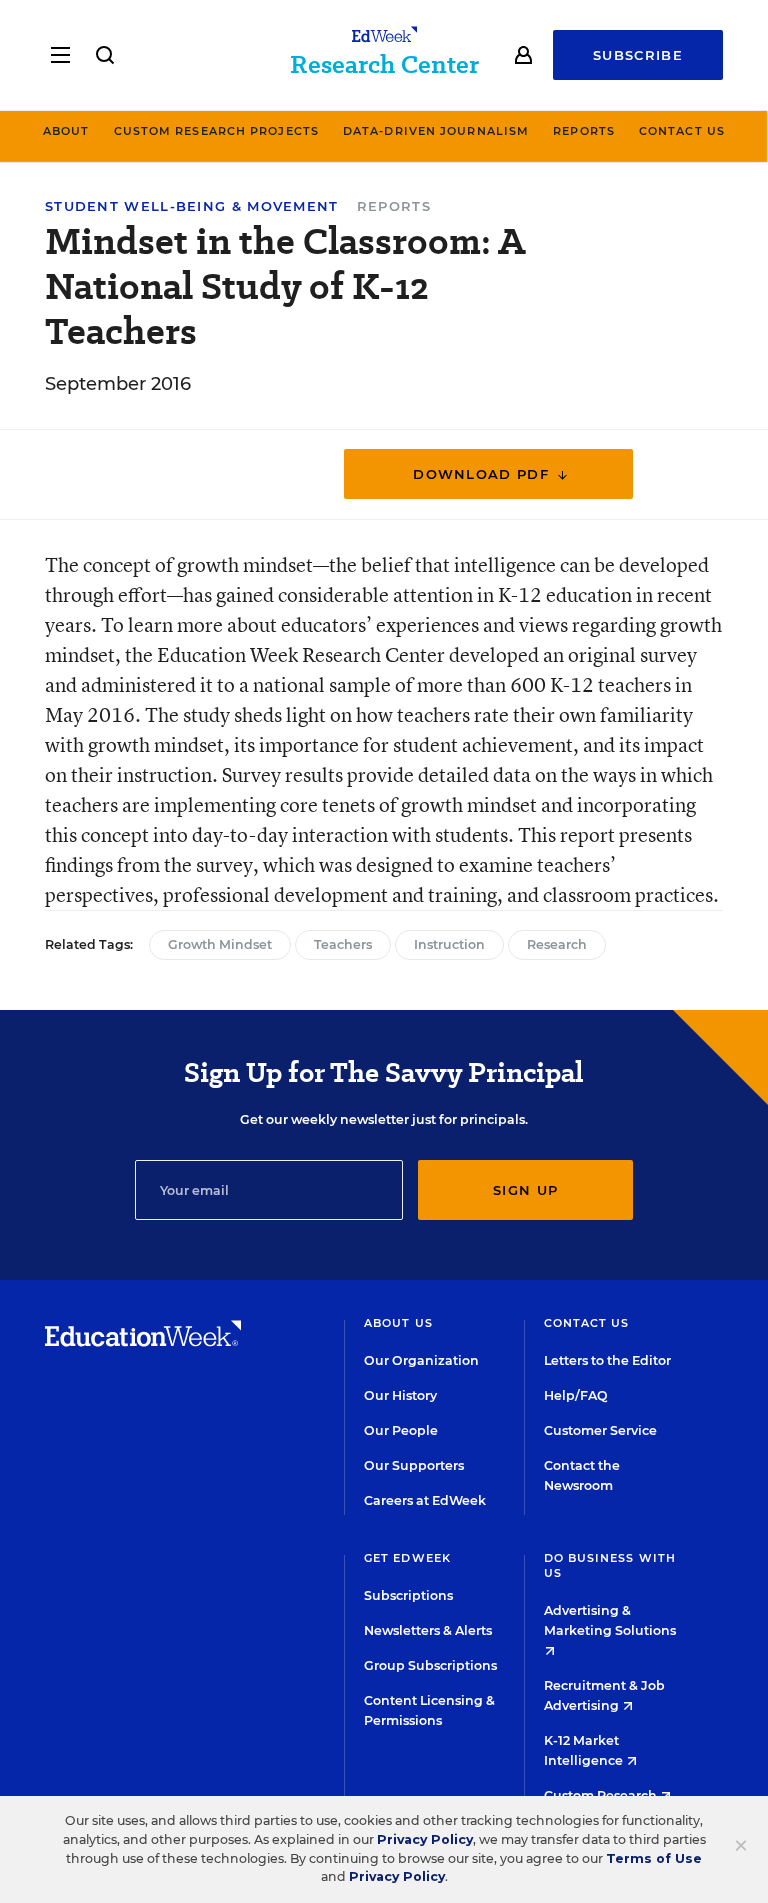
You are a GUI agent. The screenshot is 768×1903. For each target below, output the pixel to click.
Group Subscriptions (430, 1665)
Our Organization (421, 1360)
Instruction (449, 944)
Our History (400, 1395)
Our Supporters (414, 1465)
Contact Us (682, 131)
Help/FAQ (576, 1395)
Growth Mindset (220, 944)
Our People (401, 1430)
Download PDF (483, 474)
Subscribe (638, 55)
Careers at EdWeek (425, 1500)
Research (557, 944)
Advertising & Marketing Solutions (610, 1620)
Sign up (525, 1190)
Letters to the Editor (607, 1360)
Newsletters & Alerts (428, 1630)
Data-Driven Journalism (436, 131)
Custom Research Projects (216, 131)
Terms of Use (654, 1858)
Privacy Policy (425, 1839)
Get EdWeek (407, 1558)
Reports (584, 131)
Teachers (343, 944)
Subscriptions (408, 1595)
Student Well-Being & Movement (192, 206)
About (66, 131)
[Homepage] (143, 1341)
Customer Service (600, 1430)
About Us (398, 1323)
